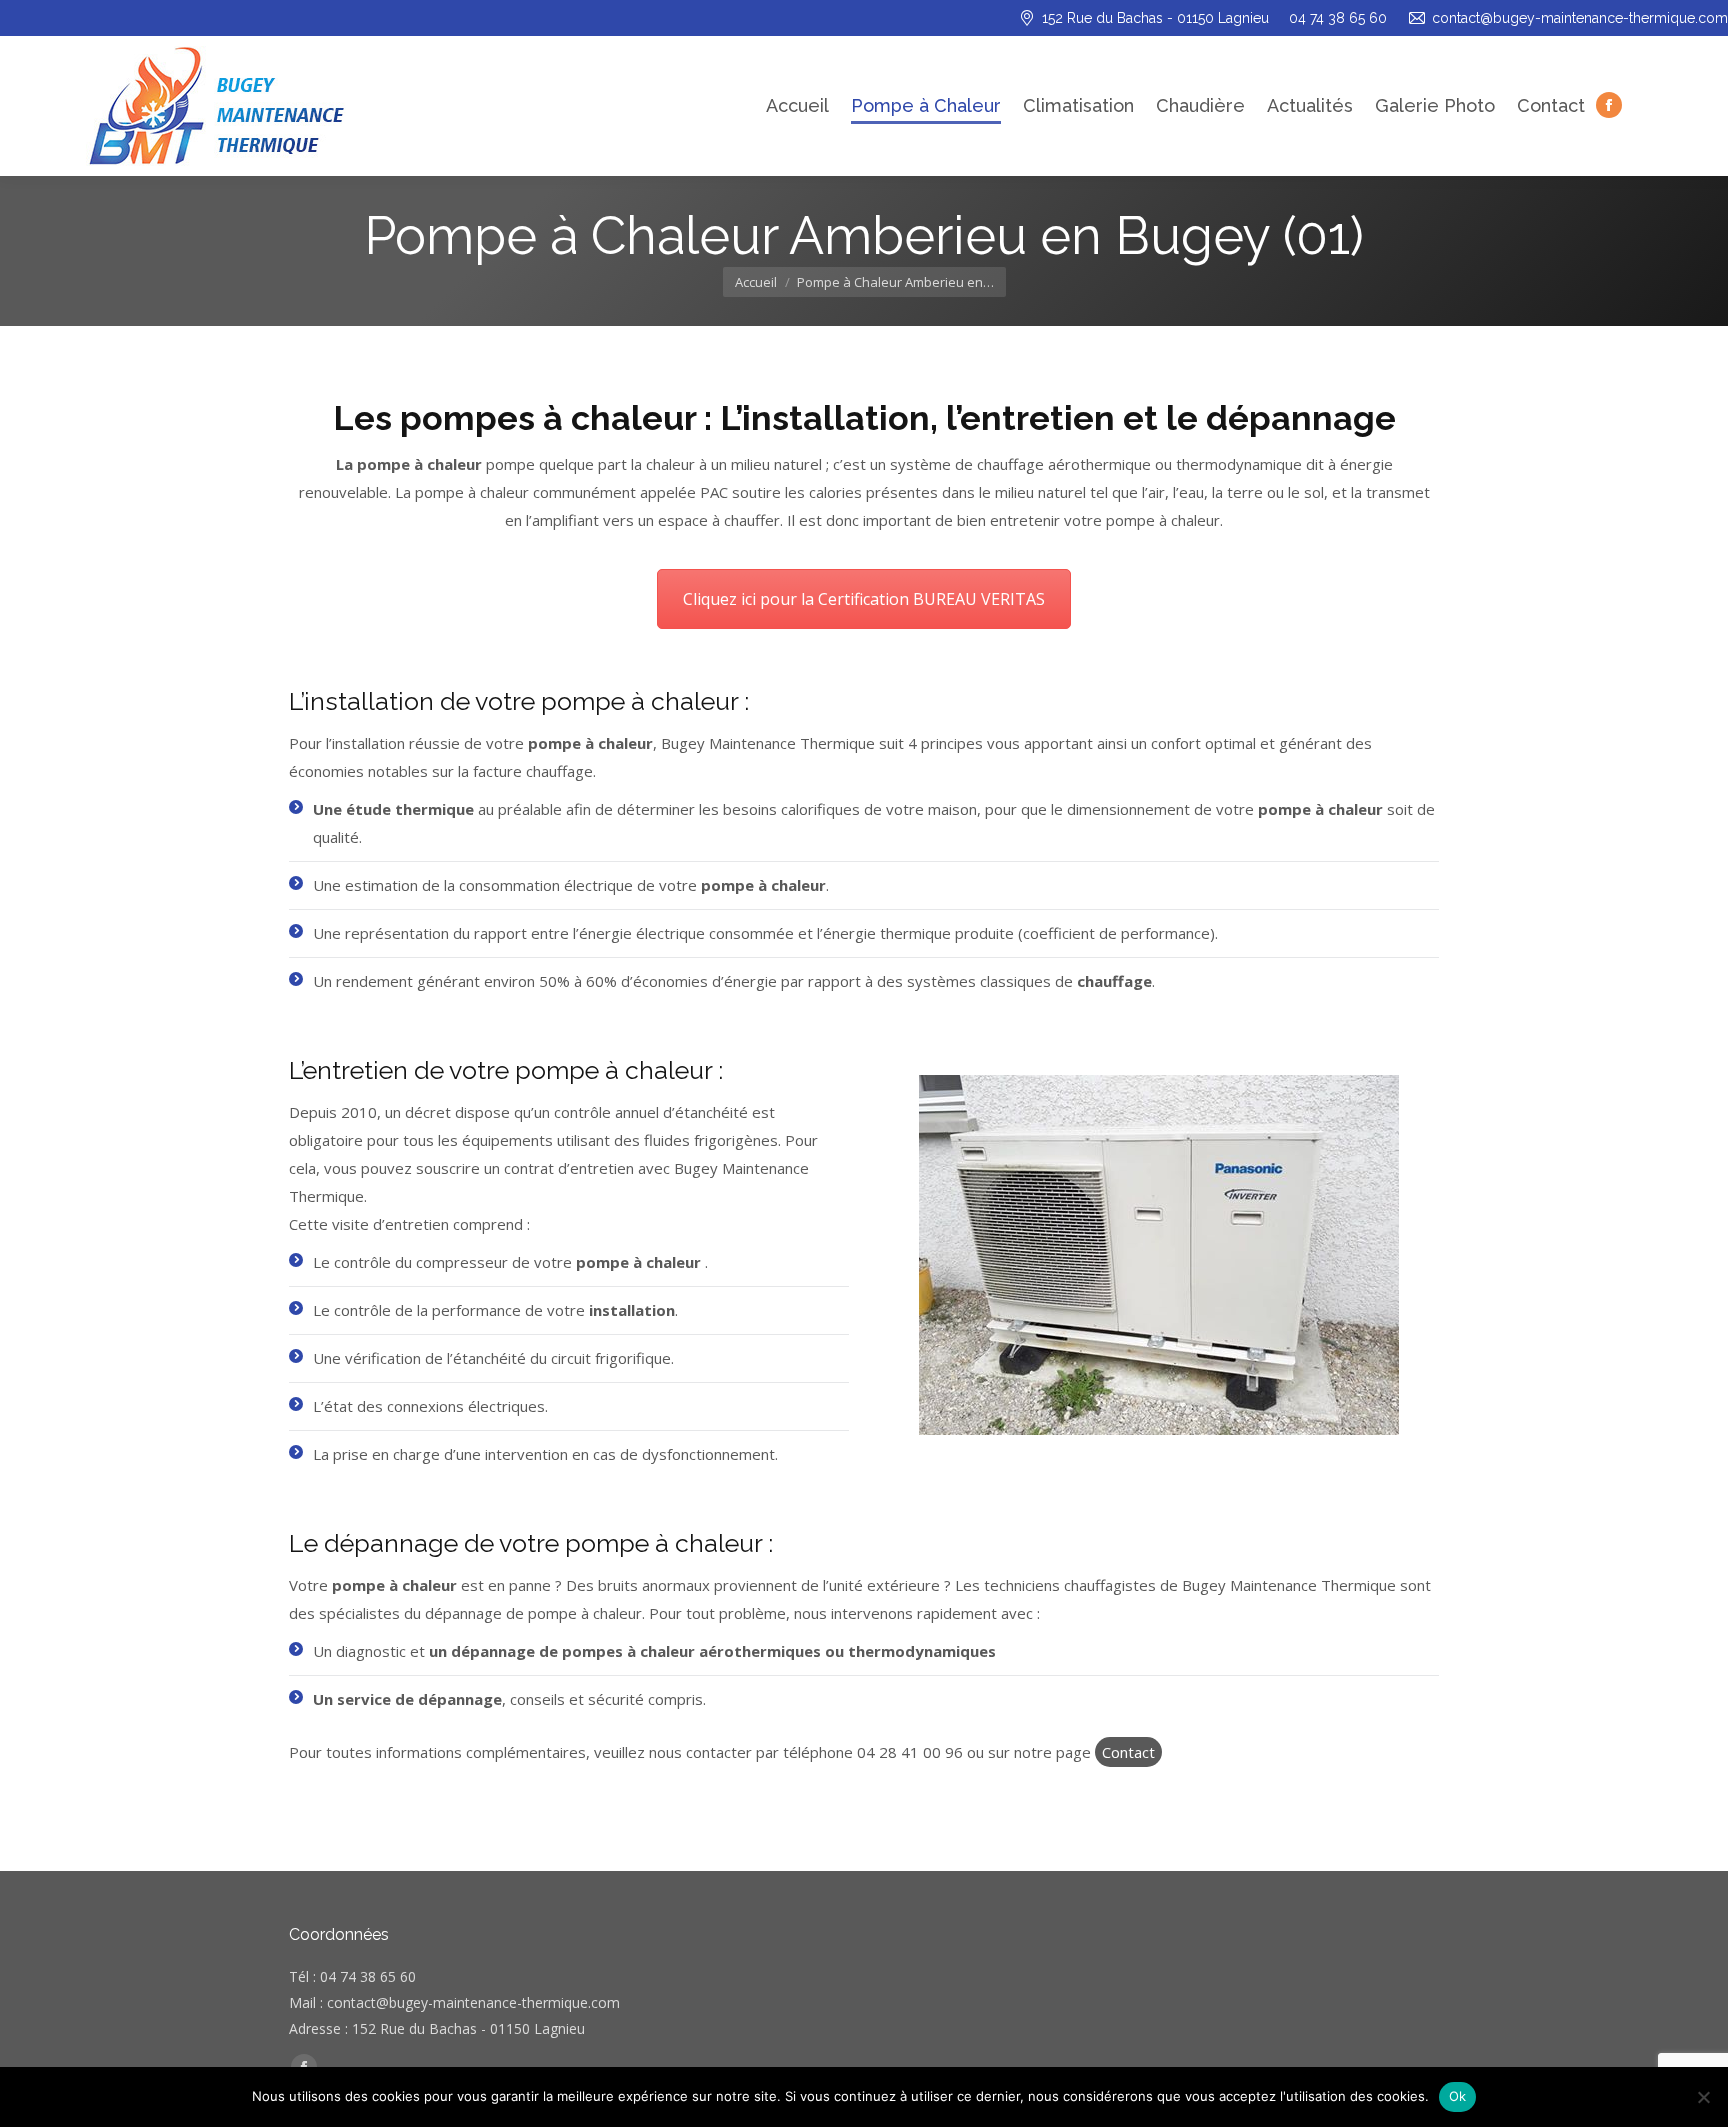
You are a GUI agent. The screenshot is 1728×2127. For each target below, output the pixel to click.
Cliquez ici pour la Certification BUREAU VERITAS (864, 599)
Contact (1128, 1752)
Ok (1458, 2096)
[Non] (1703, 2097)
